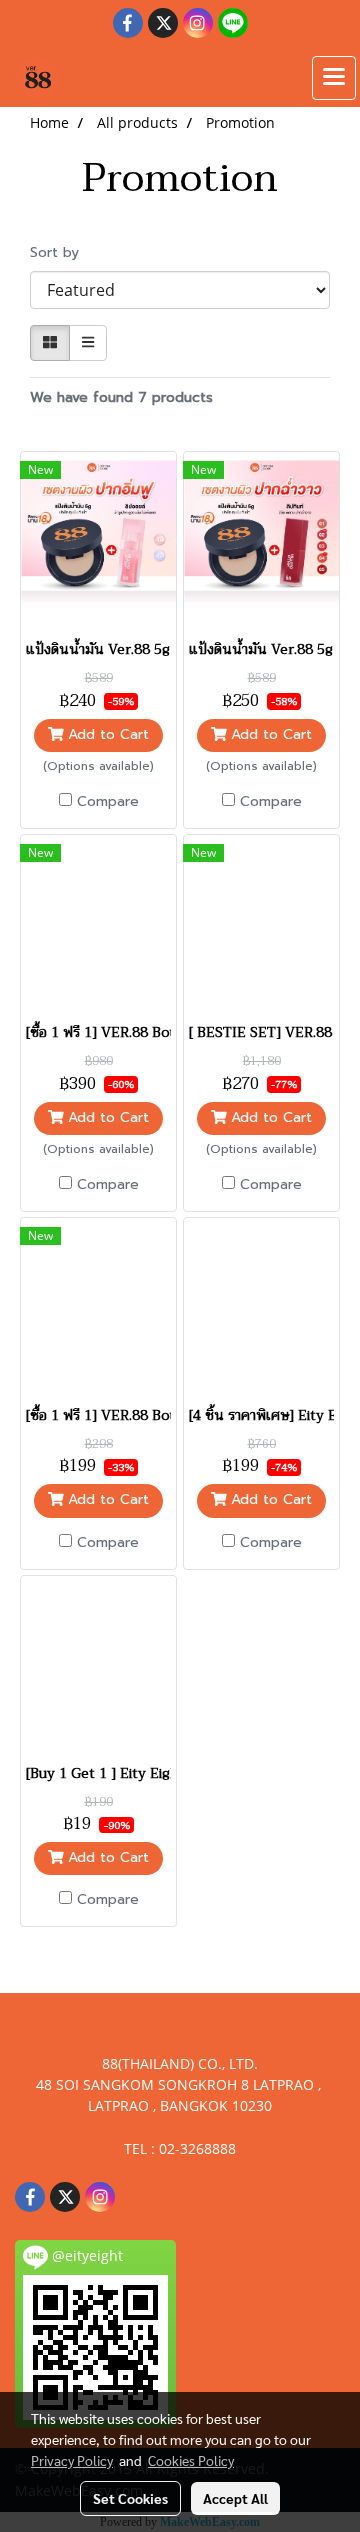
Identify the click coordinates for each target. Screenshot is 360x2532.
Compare (108, 802)
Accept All (235, 2498)
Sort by (62, 252)
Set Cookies (130, 2498)
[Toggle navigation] (334, 78)
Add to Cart (106, 734)
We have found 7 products (121, 397)
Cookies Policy (191, 2460)
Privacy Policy (72, 2460)
